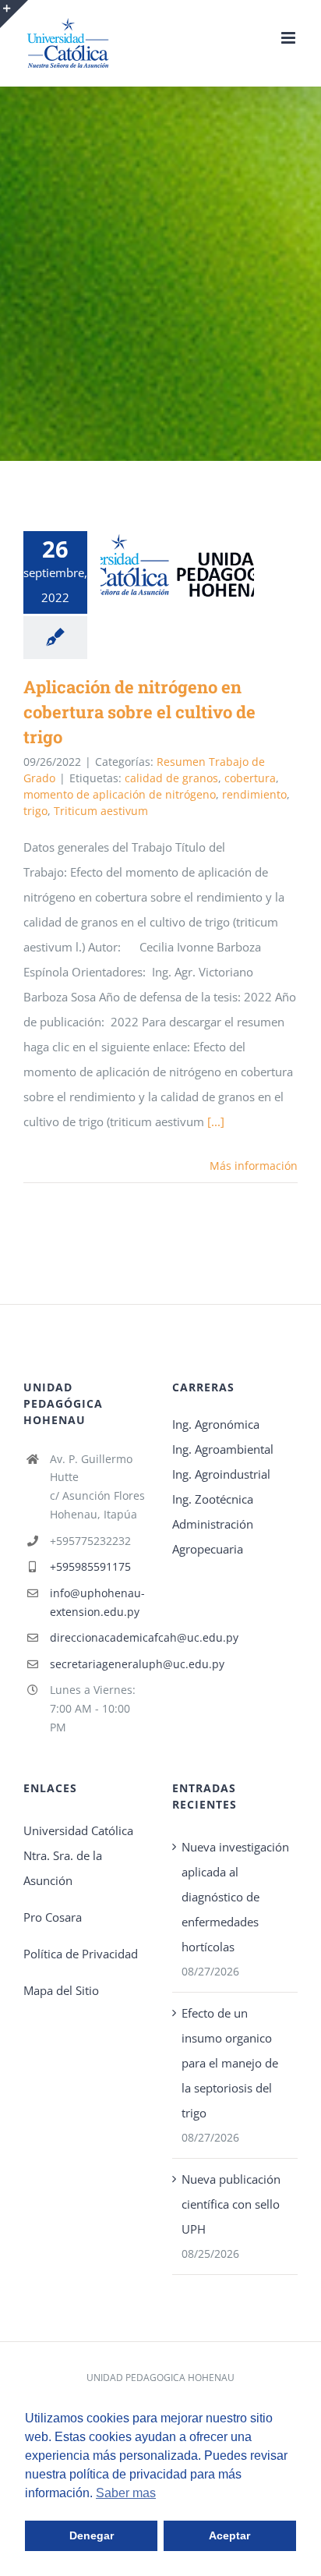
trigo (35, 811)
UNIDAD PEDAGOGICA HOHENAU (160, 2378)
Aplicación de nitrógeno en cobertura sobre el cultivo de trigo (155, 565)
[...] (216, 1121)
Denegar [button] (92, 2535)
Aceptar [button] (229, 2535)
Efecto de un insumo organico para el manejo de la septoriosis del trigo (230, 2063)
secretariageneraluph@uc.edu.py (99, 1664)
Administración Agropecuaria (213, 1536)
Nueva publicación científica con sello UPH (231, 2204)
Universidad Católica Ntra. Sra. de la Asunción (78, 1855)
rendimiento (254, 794)
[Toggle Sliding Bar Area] (14, 14)
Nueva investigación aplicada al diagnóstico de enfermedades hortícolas (235, 1897)
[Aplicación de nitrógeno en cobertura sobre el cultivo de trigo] (177, 565)
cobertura (250, 778)
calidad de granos (171, 778)
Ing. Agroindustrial (221, 1474)
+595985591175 (90, 1566)
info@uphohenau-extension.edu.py (97, 1602)
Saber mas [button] (126, 2493)
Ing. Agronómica (216, 1424)
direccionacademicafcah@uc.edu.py (99, 1637)
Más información (254, 1166)
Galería (200, 565)
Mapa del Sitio (61, 1990)
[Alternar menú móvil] (289, 38)
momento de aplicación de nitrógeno (120, 794)
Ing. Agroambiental (223, 1449)
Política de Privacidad (81, 1954)
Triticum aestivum (101, 811)
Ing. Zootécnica (213, 1499)
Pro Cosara (53, 1917)
